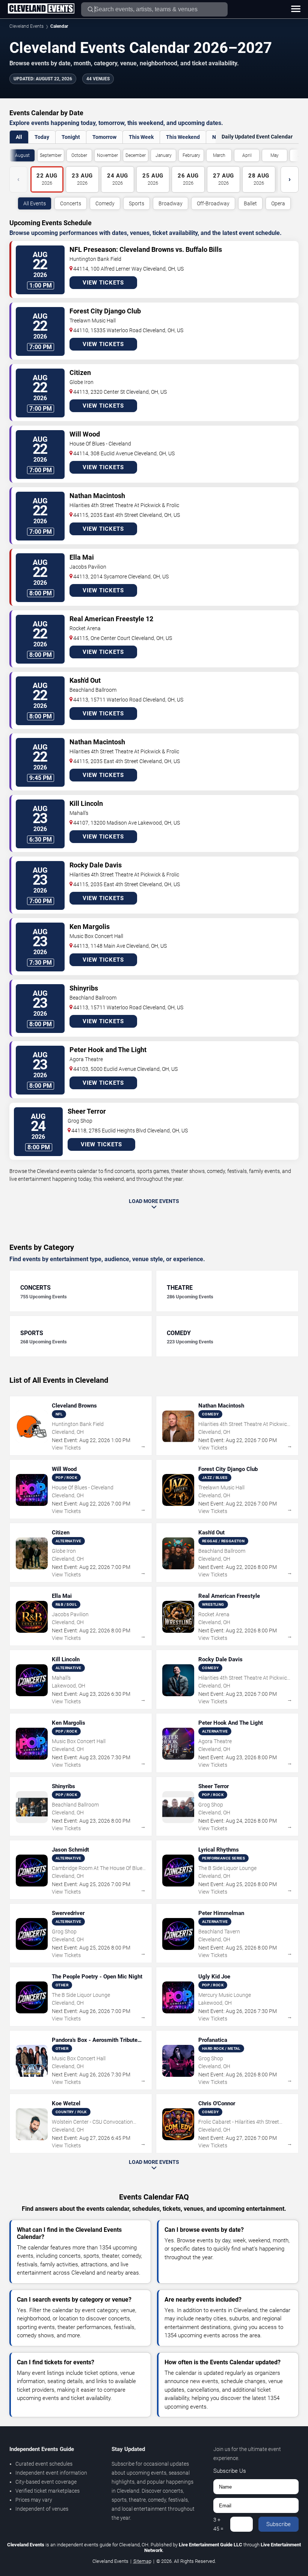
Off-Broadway (213, 203)
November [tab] (107, 155)
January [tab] (164, 155)
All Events (35, 203)
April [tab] (247, 155)
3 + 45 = (218, 2524)
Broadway (171, 203)
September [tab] (51, 155)
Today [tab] (42, 137)
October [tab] (79, 155)
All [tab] (19, 137)
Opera (278, 203)
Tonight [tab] (71, 137)
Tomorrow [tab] (104, 137)
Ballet (250, 203)
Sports (137, 203)
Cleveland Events (26, 26)
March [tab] (219, 155)
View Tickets (103, 283)
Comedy (105, 203)
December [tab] (136, 155)
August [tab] (22, 155)
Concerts (71, 203)
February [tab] (191, 155)
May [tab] (275, 155)
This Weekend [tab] (183, 137)
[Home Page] (41, 9)
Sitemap (142, 2561)
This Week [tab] (141, 137)
